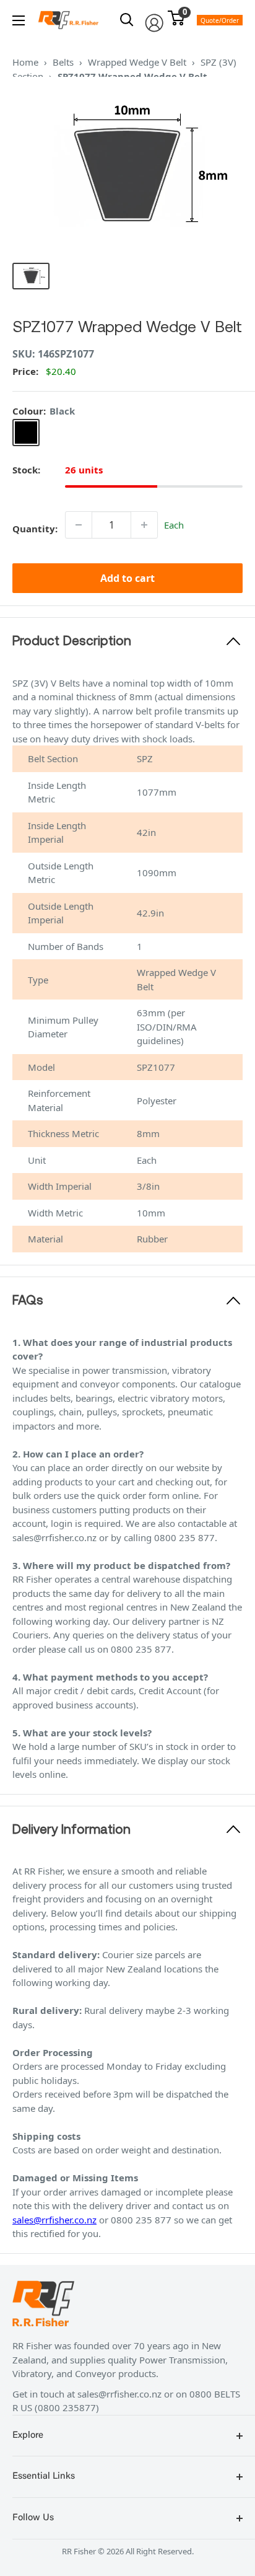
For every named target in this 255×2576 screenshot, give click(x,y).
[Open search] (127, 20)
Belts (63, 62)
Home (25, 62)
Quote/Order (220, 20)
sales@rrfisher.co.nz (54, 2220)
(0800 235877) (67, 2407)
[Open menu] (19, 20)
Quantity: (35, 529)
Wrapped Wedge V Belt (137, 62)
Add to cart (127, 578)
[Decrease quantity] (79, 525)
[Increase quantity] (144, 525)
